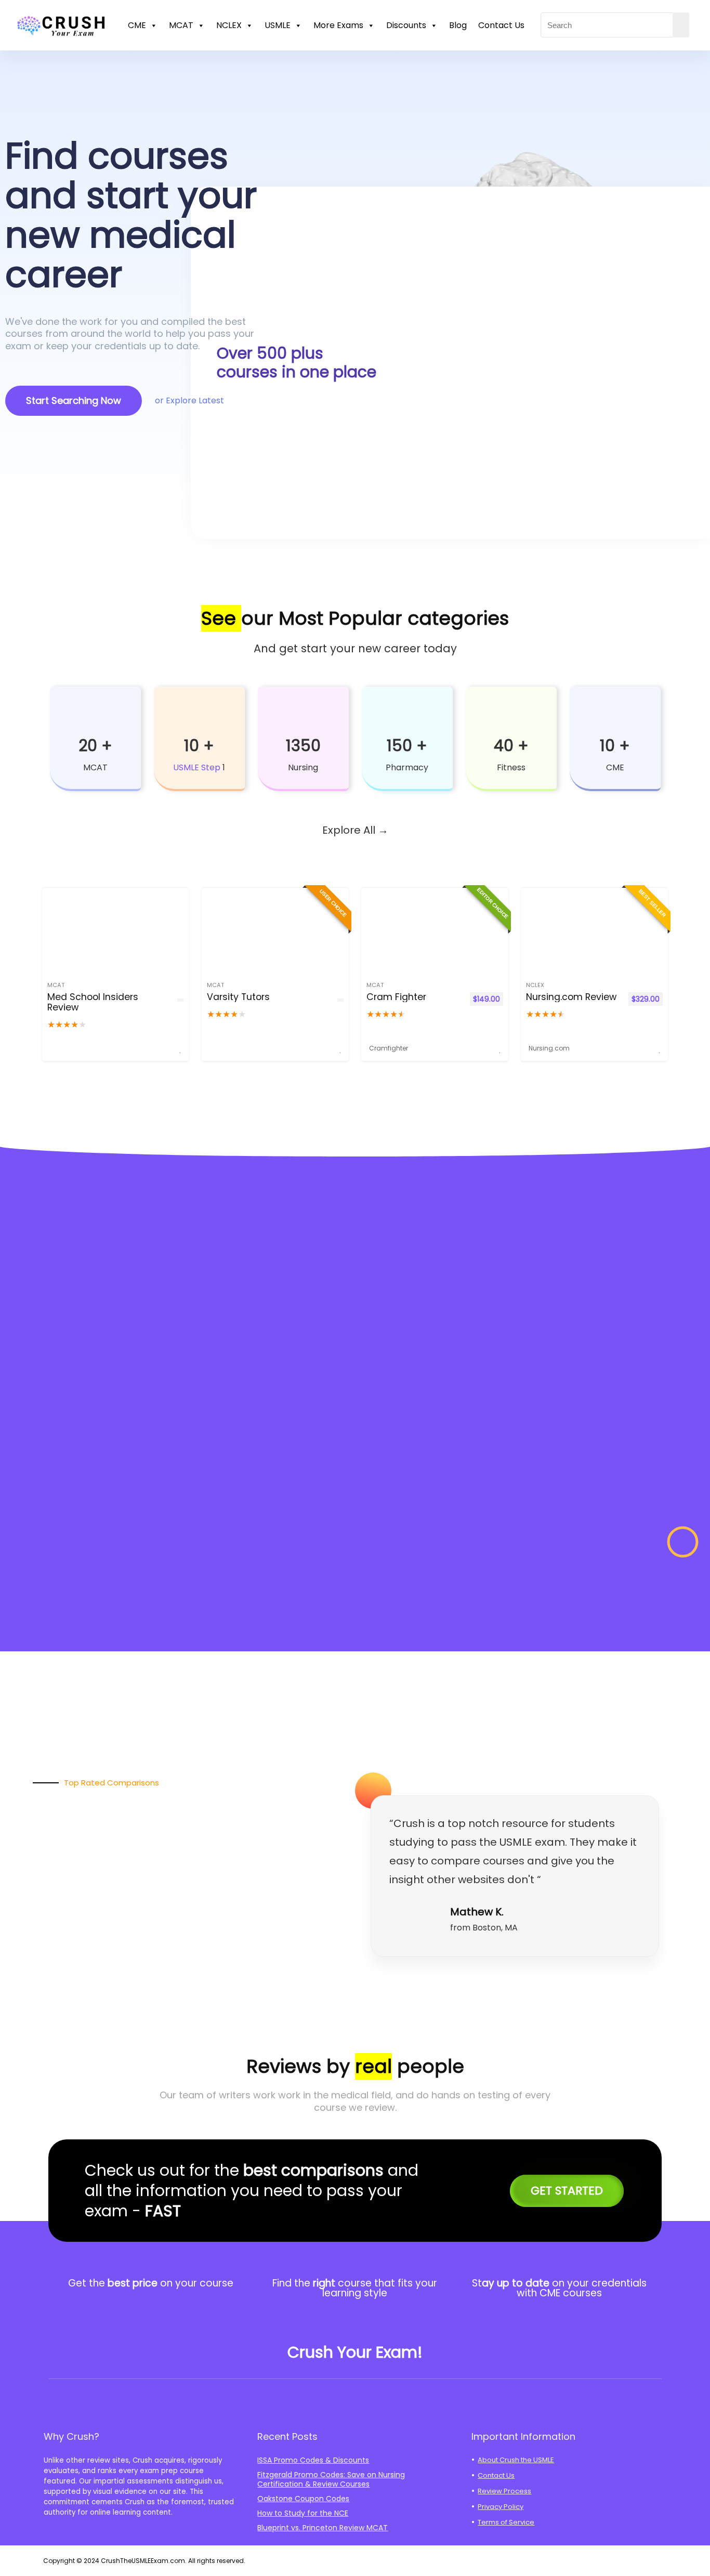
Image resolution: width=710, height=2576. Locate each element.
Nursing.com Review (571, 997)
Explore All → (355, 830)
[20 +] (95, 715)
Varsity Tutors (238, 997)
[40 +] (511, 715)
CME (137, 25)
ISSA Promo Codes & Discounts (313, 2460)
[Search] (681, 25)
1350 (303, 746)
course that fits (375, 2283)
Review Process (504, 2491)
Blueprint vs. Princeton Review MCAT (323, 2528)
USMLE (278, 25)
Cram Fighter (396, 997)
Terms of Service (506, 2522)
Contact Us (501, 25)
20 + (95, 746)
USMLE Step (197, 767)
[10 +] (199, 715)
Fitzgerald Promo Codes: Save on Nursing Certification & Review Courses (331, 2479)
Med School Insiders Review (93, 1002)
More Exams (338, 25)
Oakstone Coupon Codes (303, 2499)
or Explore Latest (189, 400)
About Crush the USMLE (516, 2460)
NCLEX (229, 25)
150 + (407, 746)
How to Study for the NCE (303, 2513)
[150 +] (407, 715)
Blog (458, 25)
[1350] (303, 715)
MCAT (181, 25)
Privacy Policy (501, 2507)
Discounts (406, 25)
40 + (511, 746)
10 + (199, 746)
